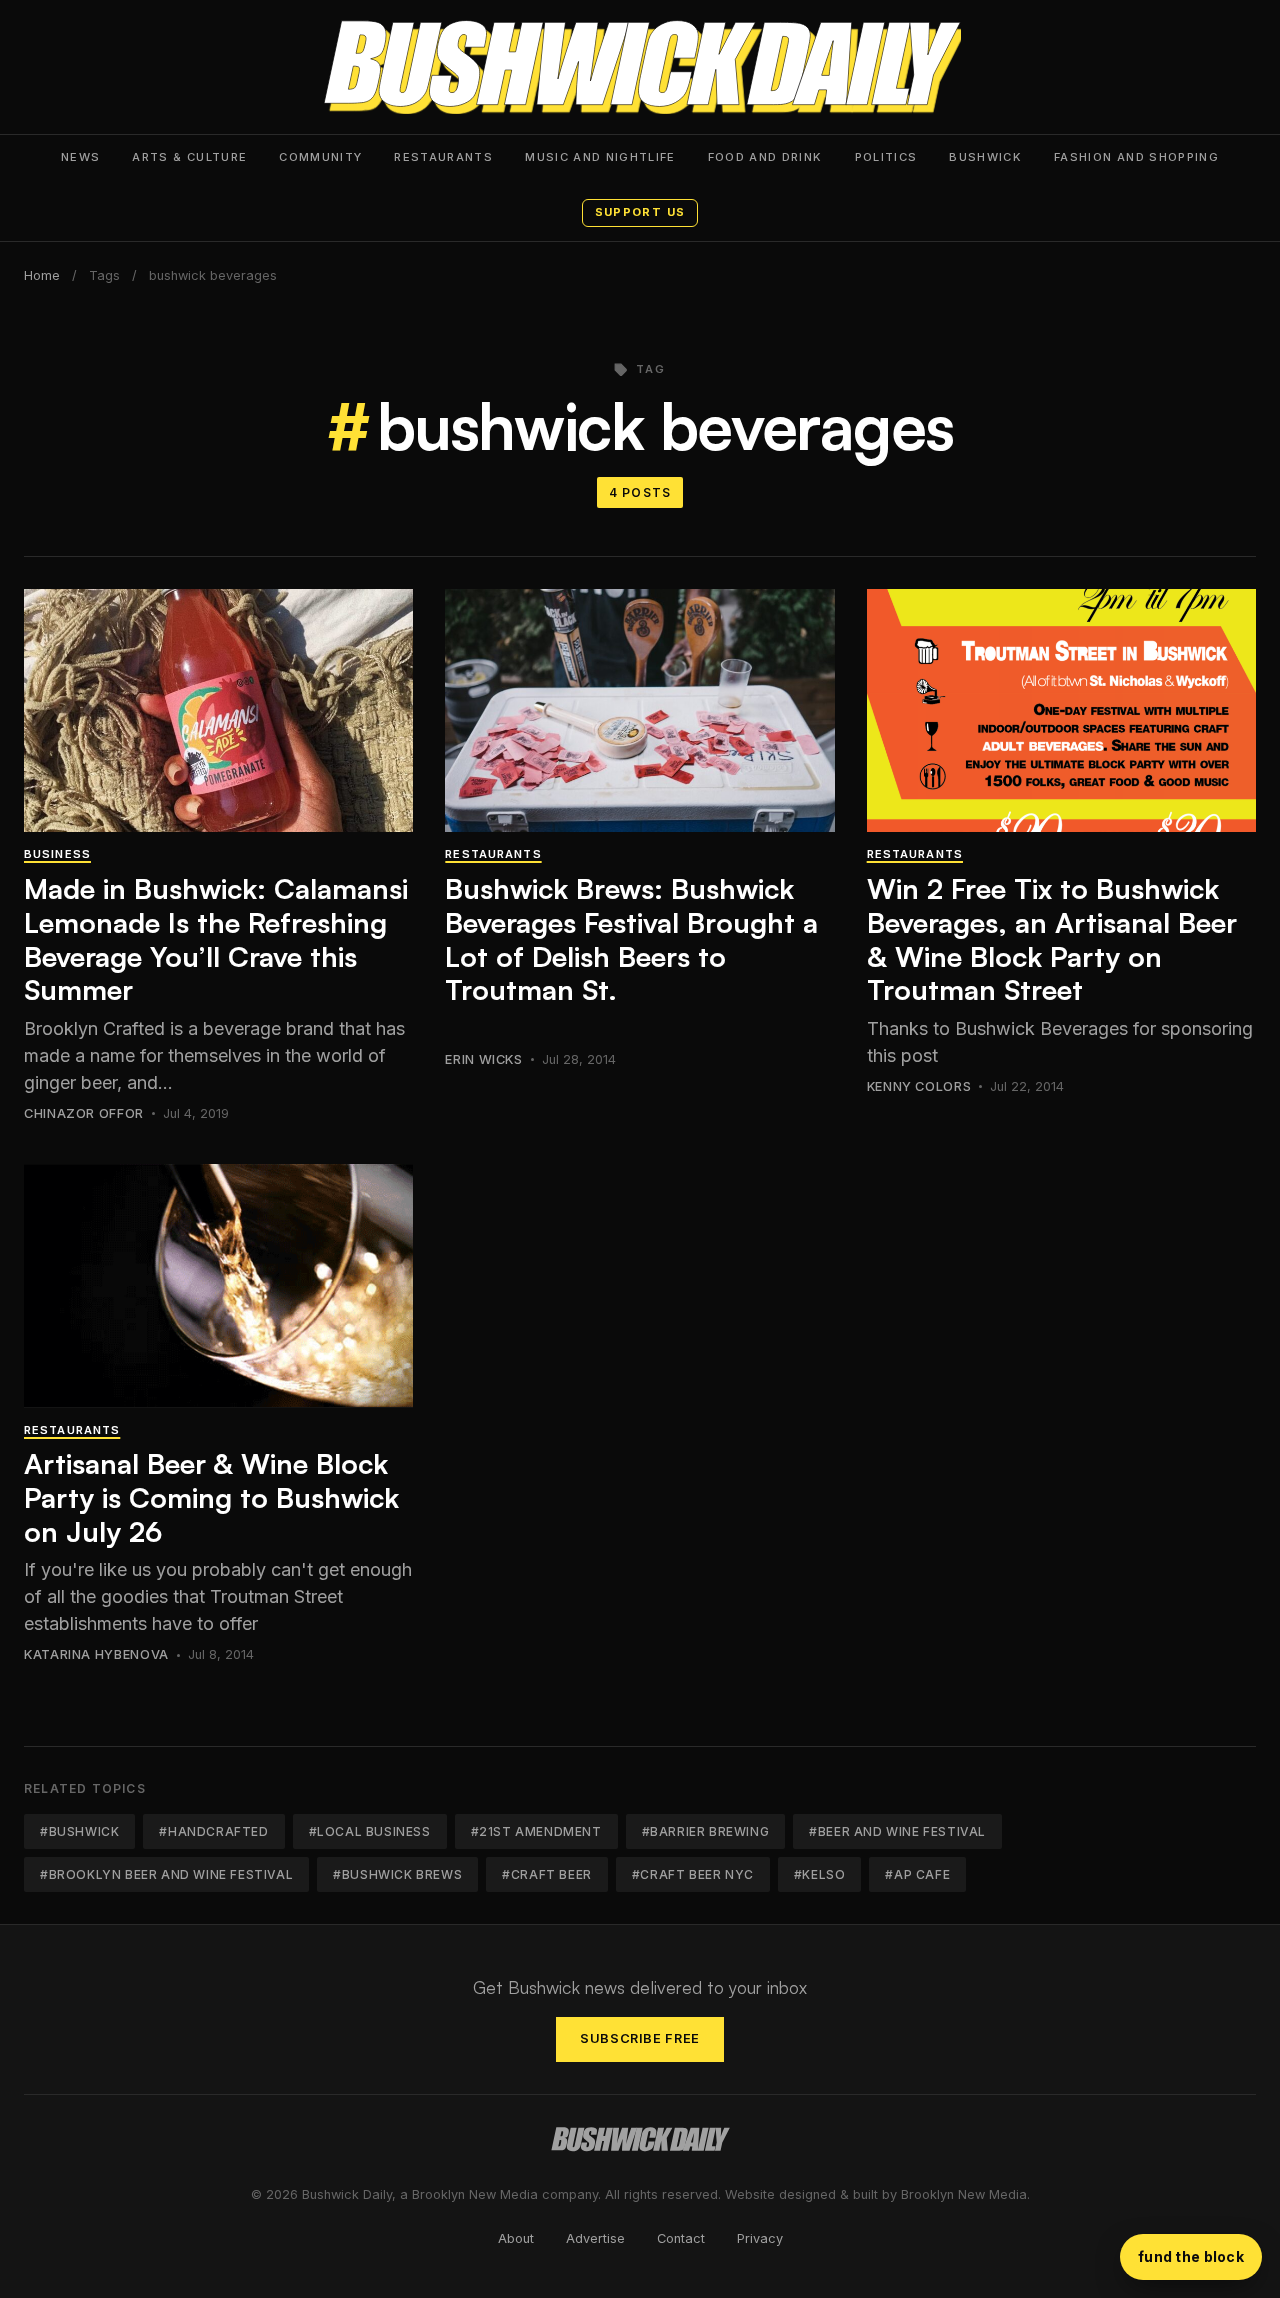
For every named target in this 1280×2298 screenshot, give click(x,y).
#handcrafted (213, 1831)
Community (320, 157)
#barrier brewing (706, 1831)
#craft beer (547, 1874)
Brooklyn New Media (964, 2194)
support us (640, 212)
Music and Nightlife (600, 157)
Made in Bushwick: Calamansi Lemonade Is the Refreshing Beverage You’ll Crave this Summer (216, 939)
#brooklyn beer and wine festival (166, 1874)
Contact (681, 2238)
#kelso (820, 1874)
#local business (370, 1831)
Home (42, 275)
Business (57, 854)
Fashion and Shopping (1136, 157)
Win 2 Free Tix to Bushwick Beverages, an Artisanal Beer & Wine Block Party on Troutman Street (1052, 939)
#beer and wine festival (897, 1831)
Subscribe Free (640, 2038)
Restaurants (443, 157)
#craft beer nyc (693, 1874)
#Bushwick (79, 1831)
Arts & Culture (189, 157)
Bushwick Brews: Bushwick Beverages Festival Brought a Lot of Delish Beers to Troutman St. (631, 939)
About (516, 2238)
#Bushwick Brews (397, 1874)
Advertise (595, 2238)
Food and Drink (765, 157)
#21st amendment (536, 1831)
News (80, 157)
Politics (886, 157)
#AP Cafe (917, 1874)
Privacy (760, 2238)
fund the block (1191, 2256)
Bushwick (985, 157)
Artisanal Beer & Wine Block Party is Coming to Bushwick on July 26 (211, 1497)
